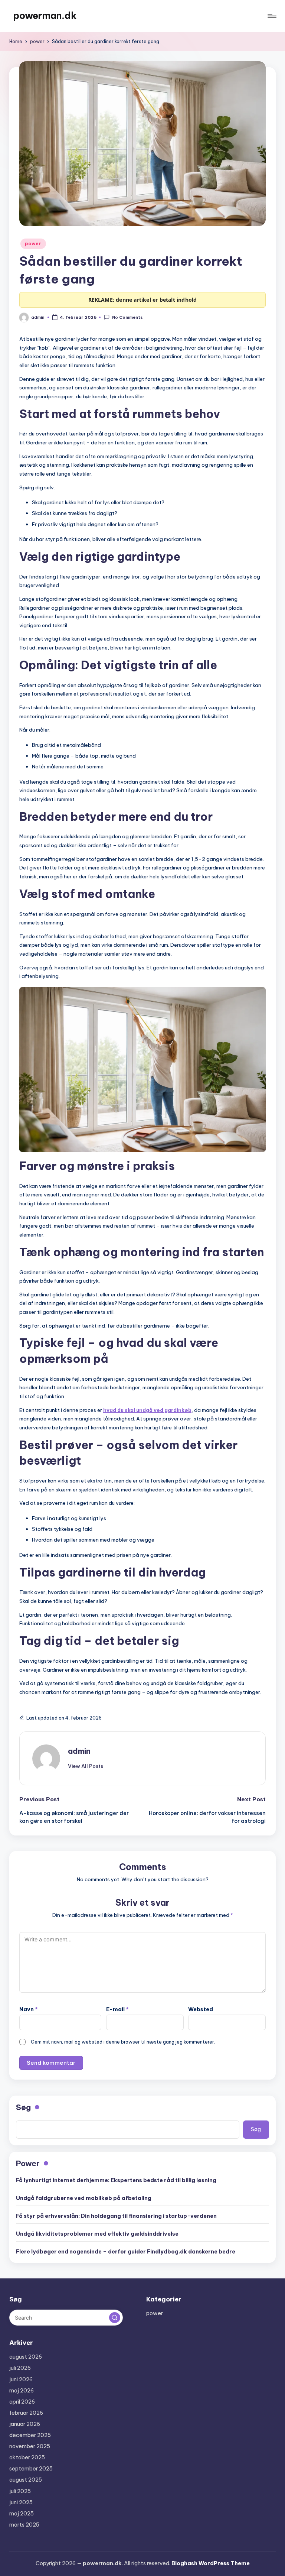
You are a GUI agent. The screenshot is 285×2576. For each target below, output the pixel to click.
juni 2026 (21, 2379)
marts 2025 (24, 2525)
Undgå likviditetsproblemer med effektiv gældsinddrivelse (97, 2234)
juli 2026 (20, 2368)
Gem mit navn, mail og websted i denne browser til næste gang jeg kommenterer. (123, 2042)
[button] (86, 1766)
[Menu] (271, 16)
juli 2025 (20, 2491)
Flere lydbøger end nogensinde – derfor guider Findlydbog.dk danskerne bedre (126, 2252)
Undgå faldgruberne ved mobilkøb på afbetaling (84, 2198)
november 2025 (30, 2446)
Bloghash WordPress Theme (211, 2563)
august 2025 (26, 2480)
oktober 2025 (27, 2457)
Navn (29, 2009)
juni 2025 (21, 2502)
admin (79, 1751)
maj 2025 (22, 2514)
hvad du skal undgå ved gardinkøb (147, 1410)
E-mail (117, 2009)
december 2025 (30, 2435)
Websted (201, 2009)
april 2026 (22, 2402)
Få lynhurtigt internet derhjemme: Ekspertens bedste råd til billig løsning (116, 2180)
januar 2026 (25, 2424)
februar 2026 (26, 2413)
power (33, 244)
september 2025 (31, 2469)
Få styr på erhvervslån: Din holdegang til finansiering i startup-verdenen (116, 2216)
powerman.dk (45, 16)
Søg (23, 2107)
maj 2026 (22, 2391)
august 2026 (26, 2357)
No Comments (127, 318)
